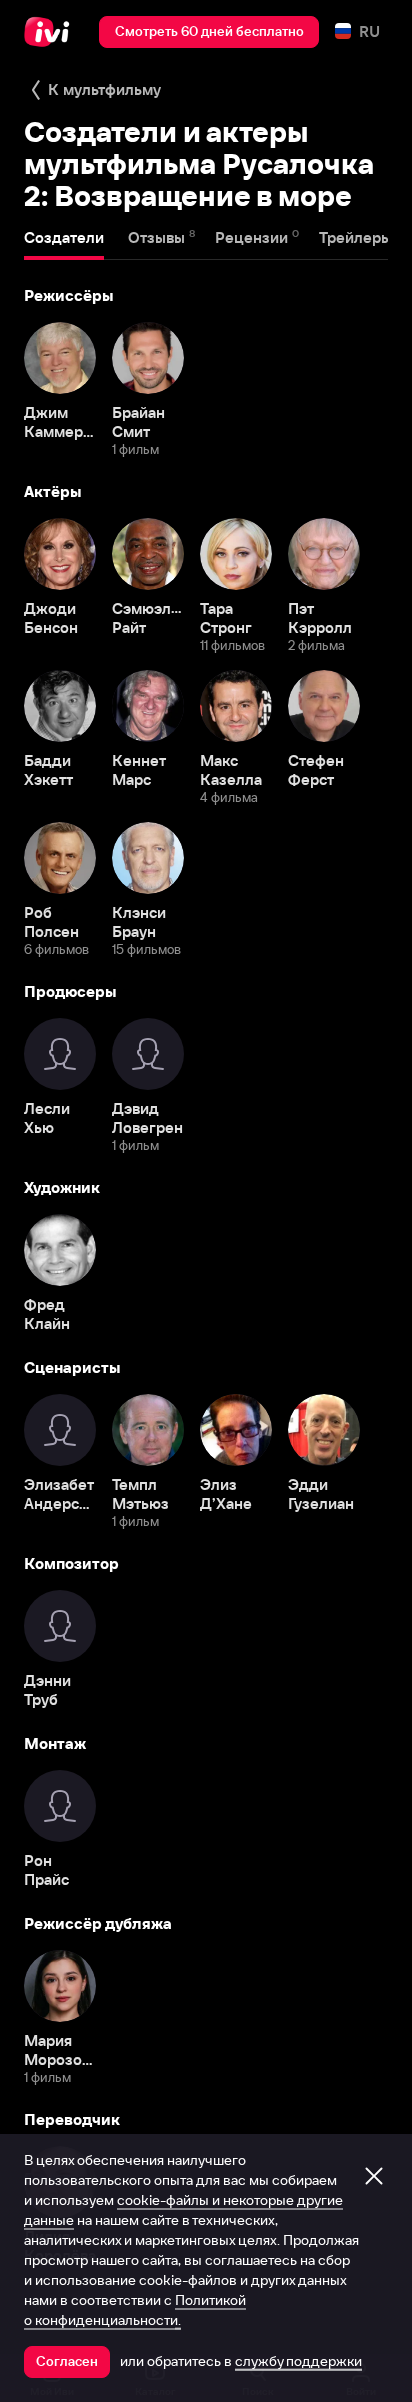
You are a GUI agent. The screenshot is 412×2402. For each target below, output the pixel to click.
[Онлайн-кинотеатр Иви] (51, 32)
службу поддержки (298, 2361)
